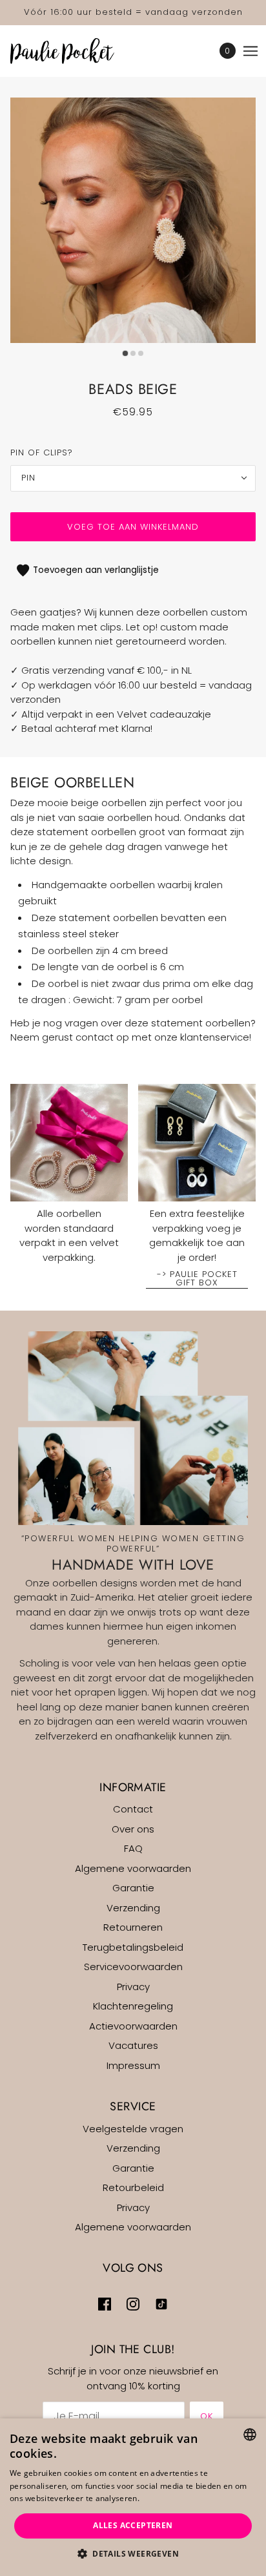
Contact (133, 1809)
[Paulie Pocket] (74, 51)
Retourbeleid (133, 2187)
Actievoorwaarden (133, 2026)
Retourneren (133, 1927)
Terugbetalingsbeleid (133, 1947)
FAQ (133, 1848)
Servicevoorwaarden (133, 1967)
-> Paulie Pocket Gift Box (197, 1279)
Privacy (133, 1987)
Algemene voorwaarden (133, 1868)
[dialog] (133, 2497)
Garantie (133, 1888)
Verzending (133, 1908)
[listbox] (250, 2435)
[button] (133, 2554)
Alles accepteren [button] (133, 2525)
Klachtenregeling (133, 2006)
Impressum (133, 2065)
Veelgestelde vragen (133, 2129)
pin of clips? (42, 452)
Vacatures (133, 2045)
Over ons (133, 1829)
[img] (105, 2304)
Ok (207, 2416)
